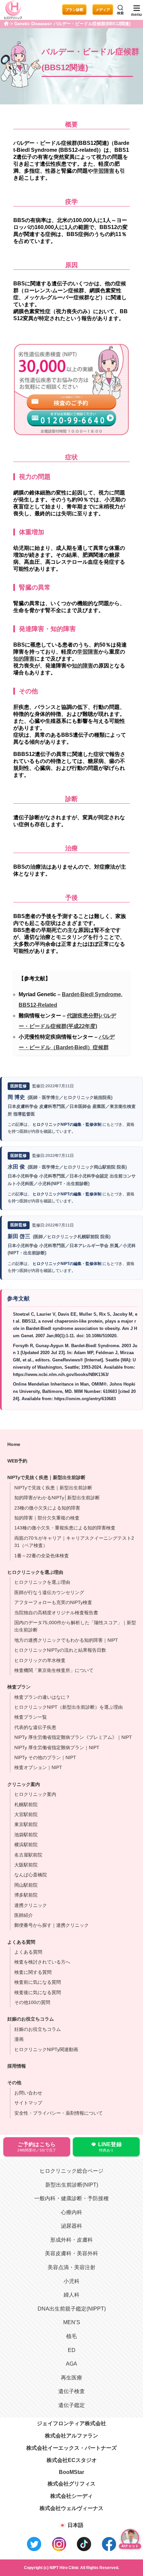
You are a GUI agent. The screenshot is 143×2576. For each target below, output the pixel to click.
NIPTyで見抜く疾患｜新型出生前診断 (53, 1488)
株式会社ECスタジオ (72, 2460)
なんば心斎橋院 (31, 1875)
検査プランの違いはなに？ (42, 1697)
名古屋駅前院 (28, 1855)
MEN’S (72, 2322)
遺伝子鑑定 (71, 2405)
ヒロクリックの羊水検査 (40, 1660)
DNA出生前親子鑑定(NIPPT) (72, 2309)
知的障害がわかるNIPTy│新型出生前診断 (57, 1498)
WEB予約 (17, 1461)
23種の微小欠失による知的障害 (47, 1508)
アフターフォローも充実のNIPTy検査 (53, 1602)
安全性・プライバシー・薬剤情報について (59, 2113)
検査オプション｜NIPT (38, 1767)
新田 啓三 (19, 1236)
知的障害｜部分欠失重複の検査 (47, 1518)
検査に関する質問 (33, 1972)
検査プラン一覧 (31, 1717)
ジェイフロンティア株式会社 (71, 2423)
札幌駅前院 (26, 1804)
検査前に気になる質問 (38, 1982)
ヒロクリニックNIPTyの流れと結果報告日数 (60, 1650)
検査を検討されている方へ (42, 1962)
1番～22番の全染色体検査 (42, 1556)
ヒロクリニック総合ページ (71, 2171)
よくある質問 (28, 1952)
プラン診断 (74, 10)
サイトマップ (28, 2103)
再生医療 (71, 2378)
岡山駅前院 (26, 1885)
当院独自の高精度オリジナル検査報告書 (56, 1613)
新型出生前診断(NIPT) (72, 2185)
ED (72, 2350)
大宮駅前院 (26, 1814)
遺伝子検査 (71, 2391)
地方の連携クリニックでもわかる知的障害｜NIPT (66, 1640)
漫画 (19, 2039)
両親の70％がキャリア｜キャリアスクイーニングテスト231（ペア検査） (74, 1542)
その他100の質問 (32, 2002)
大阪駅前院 (26, 1865)
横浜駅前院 (26, 1845)
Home (14, 1444)
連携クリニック (31, 1905)
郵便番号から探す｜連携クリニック (52, 1925)
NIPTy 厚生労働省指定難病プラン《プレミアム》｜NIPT (73, 1737)
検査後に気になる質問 (38, 1992)
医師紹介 (24, 1915)
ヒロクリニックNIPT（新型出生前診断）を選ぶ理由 (69, 1707)
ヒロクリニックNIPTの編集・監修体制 (67, 1124)
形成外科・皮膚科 (71, 2240)
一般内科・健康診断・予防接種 (71, 2198)
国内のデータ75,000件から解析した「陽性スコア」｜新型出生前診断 (75, 1626)
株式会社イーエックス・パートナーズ (71, 2448)
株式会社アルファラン (71, 2436)
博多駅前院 (26, 1895)
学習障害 (104, 171)
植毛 (71, 2336)
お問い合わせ (28, 2093)
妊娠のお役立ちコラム (38, 2029)
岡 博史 (16, 1097)
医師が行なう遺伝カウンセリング (49, 1592)
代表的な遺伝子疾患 (35, 1727)
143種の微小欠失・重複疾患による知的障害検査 (65, 1528)
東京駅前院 (26, 1824)
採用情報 (17, 2066)
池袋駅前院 (26, 1835)
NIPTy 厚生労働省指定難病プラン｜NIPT (57, 1747)
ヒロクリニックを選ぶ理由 (35, 1572)
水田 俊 (16, 1167)
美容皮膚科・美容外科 (71, 2253)
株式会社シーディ (71, 2496)
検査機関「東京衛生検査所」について (54, 1670)
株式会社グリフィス (71, 2484)
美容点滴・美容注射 (71, 2267)
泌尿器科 (71, 2226)
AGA (71, 2364)
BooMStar (71, 2472)
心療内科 (71, 2212)
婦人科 (71, 2295)
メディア (103, 10)
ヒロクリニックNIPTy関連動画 (46, 2049)
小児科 (71, 2281)
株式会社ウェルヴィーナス (71, 2508)
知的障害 (24, 659)
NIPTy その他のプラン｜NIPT (45, 1757)
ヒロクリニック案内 (35, 1794)
